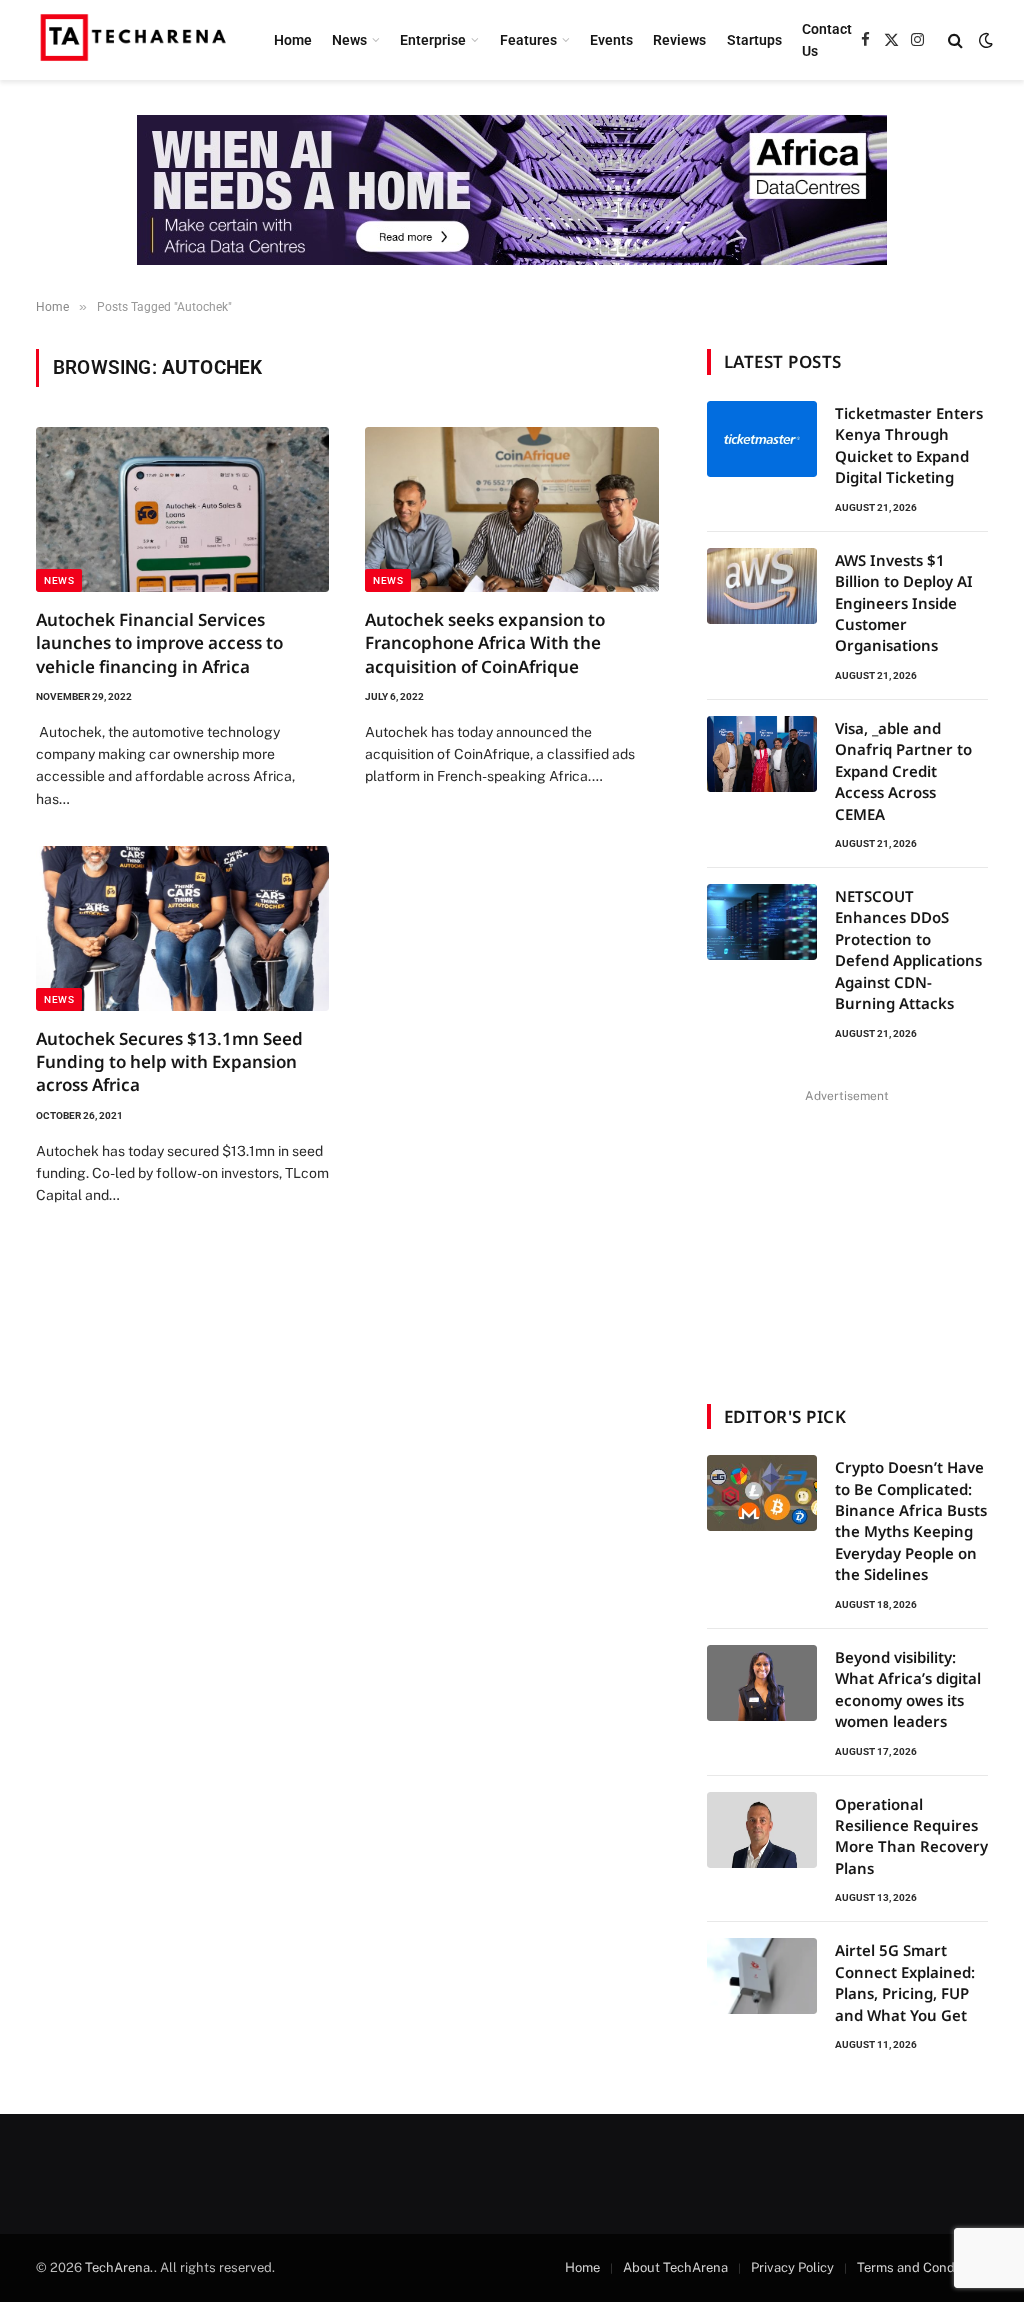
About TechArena (675, 2267)
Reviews (679, 40)
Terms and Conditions (922, 2267)
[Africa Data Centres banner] (512, 190)
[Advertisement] (847, 1234)
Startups (754, 40)
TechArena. (119, 2267)
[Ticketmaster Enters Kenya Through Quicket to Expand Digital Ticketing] (762, 439)
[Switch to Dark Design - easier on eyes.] (984, 40)
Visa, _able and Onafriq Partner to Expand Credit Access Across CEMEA (903, 771)
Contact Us (827, 40)
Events (611, 40)
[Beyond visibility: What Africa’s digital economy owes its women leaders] (762, 1683)
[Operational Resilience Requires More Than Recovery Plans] (762, 1830)
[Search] (955, 40)
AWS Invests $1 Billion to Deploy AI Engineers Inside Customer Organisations (904, 603)
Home (293, 40)
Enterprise (433, 40)
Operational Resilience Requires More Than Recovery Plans (911, 1836)
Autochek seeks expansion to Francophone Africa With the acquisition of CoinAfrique (485, 642)
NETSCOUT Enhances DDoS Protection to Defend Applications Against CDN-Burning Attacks (908, 949)
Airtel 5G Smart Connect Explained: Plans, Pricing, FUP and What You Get (905, 1982)
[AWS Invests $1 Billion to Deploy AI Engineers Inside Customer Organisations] (762, 586)
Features (528, 40)
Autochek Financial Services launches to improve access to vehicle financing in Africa (159, 642)
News (349, 40)
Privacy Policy (792, 2267)
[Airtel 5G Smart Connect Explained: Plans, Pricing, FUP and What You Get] (762, 1976)
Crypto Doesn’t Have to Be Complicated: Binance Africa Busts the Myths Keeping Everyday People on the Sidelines (911, 1520)
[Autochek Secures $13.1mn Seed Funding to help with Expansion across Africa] (182, 928)
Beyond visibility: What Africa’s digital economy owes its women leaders (908, 1689)
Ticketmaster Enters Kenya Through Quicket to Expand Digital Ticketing (909, 445)
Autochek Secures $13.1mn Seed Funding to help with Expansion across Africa (169, 1061)
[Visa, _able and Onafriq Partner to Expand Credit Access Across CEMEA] (762, 754)
